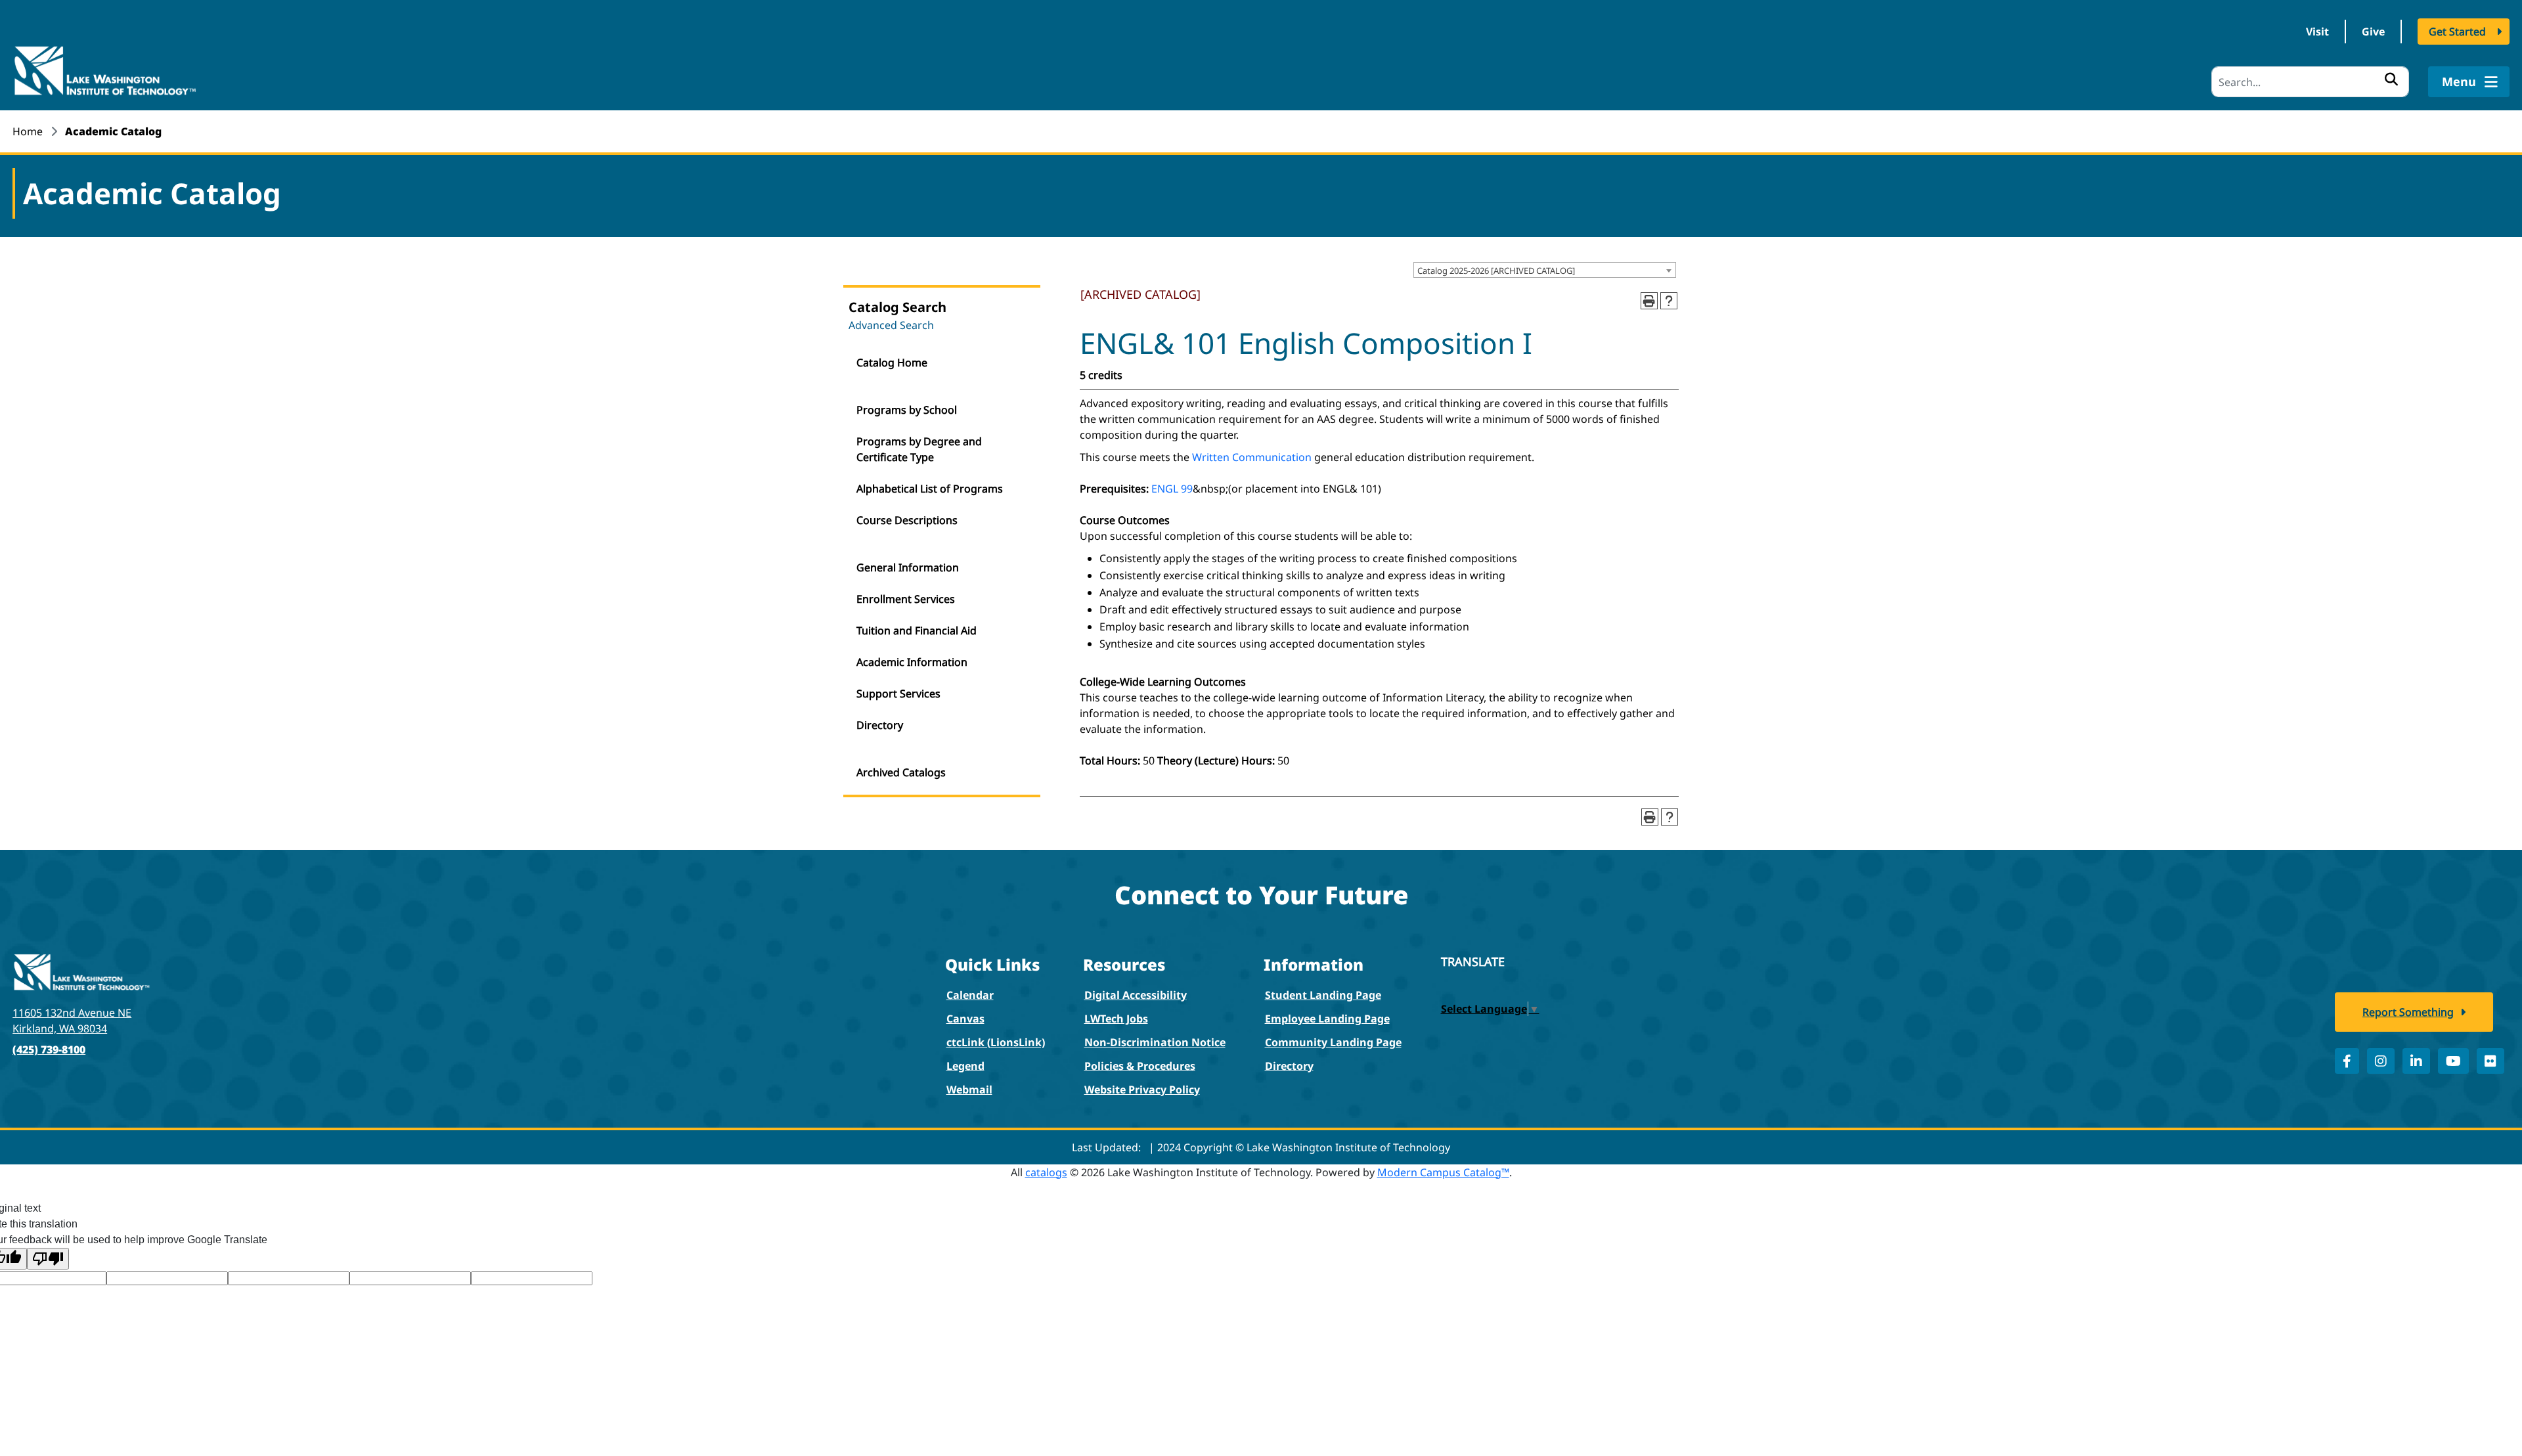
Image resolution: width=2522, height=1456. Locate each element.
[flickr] (2490, 1061)
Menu (2461, 81)
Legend (965, 1066)
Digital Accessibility (1136, 995)
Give (2373, 32)
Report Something (2408, 1012)
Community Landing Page (1333, 1042)
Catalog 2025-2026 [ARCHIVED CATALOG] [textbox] (1496, 271)
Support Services (898, 694)
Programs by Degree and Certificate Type (919, 449)
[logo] (104, 70)
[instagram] (2381, 1061)
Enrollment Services (906, 599)
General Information (908, 567)
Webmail (969, 1090)
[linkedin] (2416, 1061)
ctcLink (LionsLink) (996, 1042)
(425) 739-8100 (49, 1049)
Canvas (965, 1019)
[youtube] (2453, 1061)
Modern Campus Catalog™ (1443, 1172)
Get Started (2457, 32)
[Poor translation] (48, 1259)
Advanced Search (891, 325)
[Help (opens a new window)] (1669, 301)
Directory (880, 725)
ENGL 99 (1172, 489)
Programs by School (907, 410)
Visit (2317, 32)
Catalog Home (892, 363)
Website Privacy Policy (1142, 1090)
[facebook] (2347, 1061)
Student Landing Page (1323, 995)
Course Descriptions (907, 520)
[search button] (2391, 79)
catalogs (1046, 1172)
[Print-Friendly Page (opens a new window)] (1649, 301)
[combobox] (1545, 270)
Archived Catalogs (901, 772)
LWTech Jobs (1116, 1019)
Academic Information (912, 662)
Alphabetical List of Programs (930, 489)
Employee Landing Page (1327, 1019)
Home (28, 131)
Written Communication (1252, 457)
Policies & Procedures (1140, 1066)
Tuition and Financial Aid (917, 630)
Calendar (970, 995)
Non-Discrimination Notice (1155, 1042)
